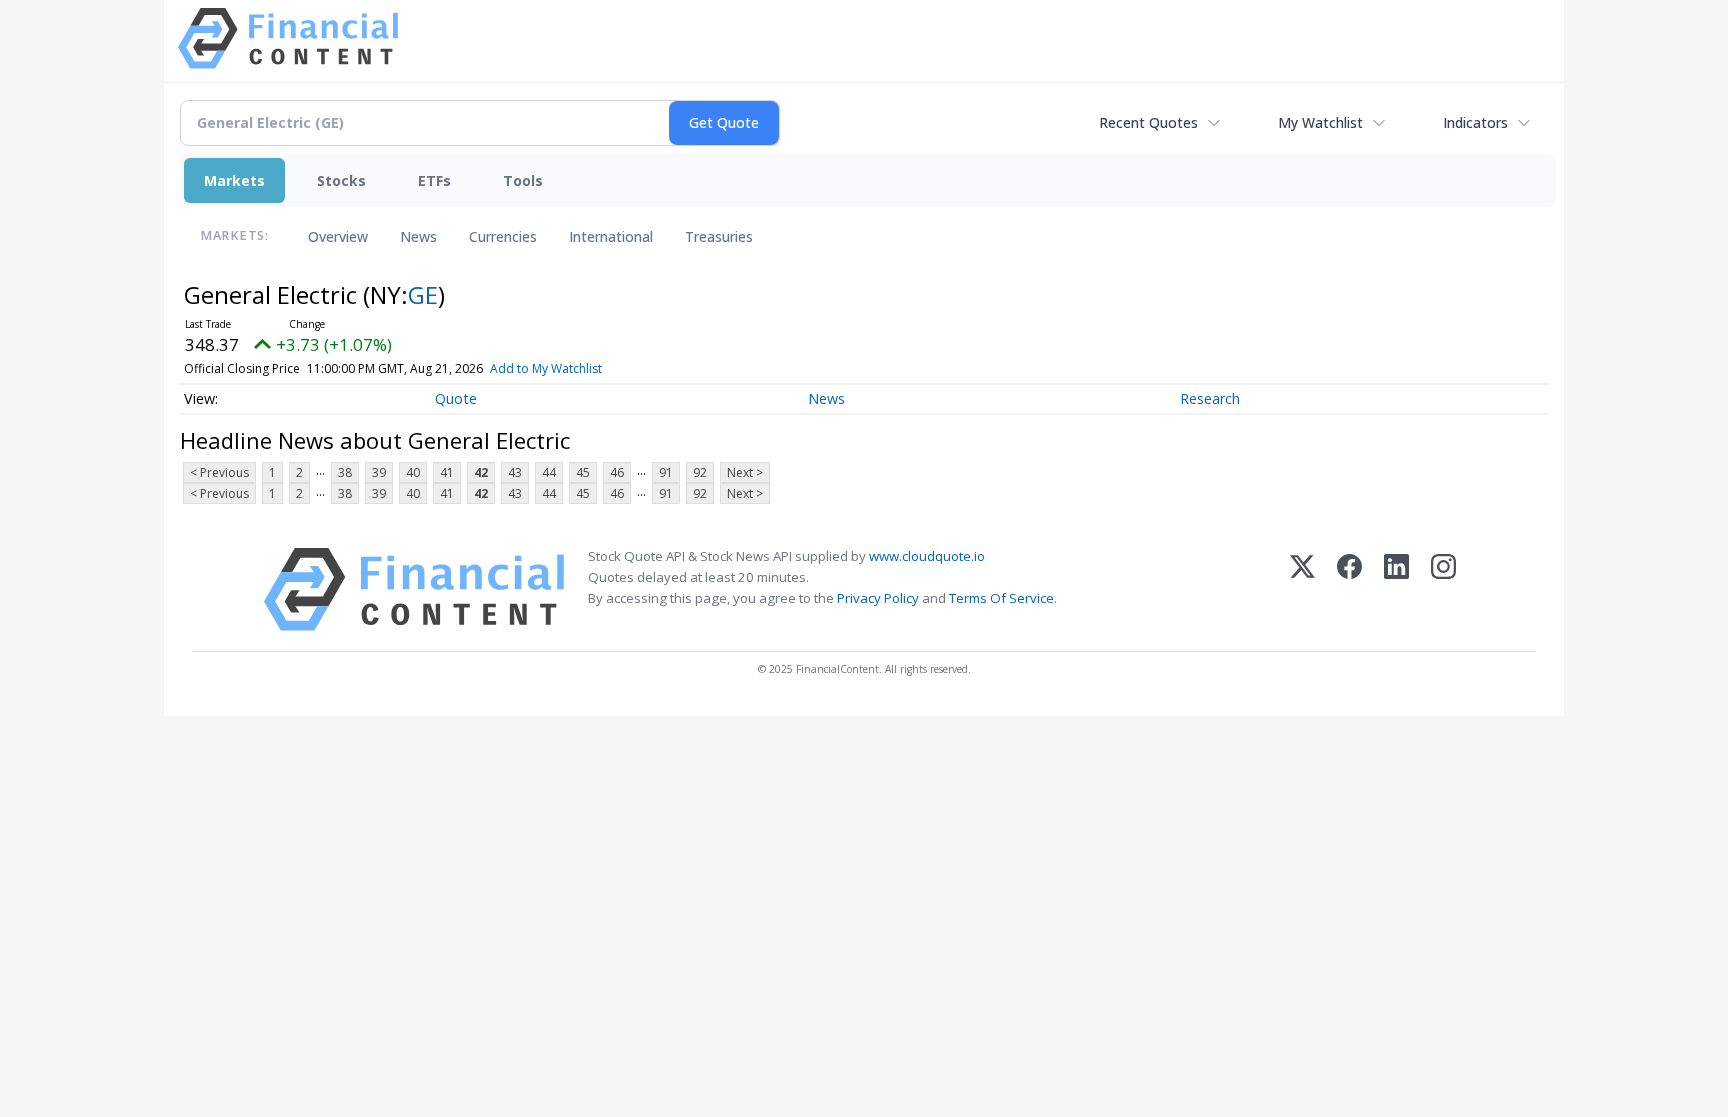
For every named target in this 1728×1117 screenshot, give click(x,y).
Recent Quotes (1148, 122)
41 (447, 472)
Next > (745, 472)
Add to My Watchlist (546, 368)
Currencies (503, 236)
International (611, 236)
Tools (523, 180)
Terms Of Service (1001, 598)
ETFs (434, 180)
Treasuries (719, 236)
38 (345, 472)
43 (515, 472)
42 (481, 472)
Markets (234, 180)
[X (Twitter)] (1302, 589)
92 (700, 472)
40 (413, 472)
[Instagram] (1443, 589)
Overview (338, 236)
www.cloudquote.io (927, 556)
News (418, 236)
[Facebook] (1349, 589)
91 (666, 472)
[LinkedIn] (1396, 589)
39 (379, 472)
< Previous (219, 472)
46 (617, 472)
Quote (456, 398)
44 (549, 472)
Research (1210, 398)
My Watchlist (1320, 122)
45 (583, 472)
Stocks (341, 180)
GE (423, 294)
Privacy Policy (878, 598)
